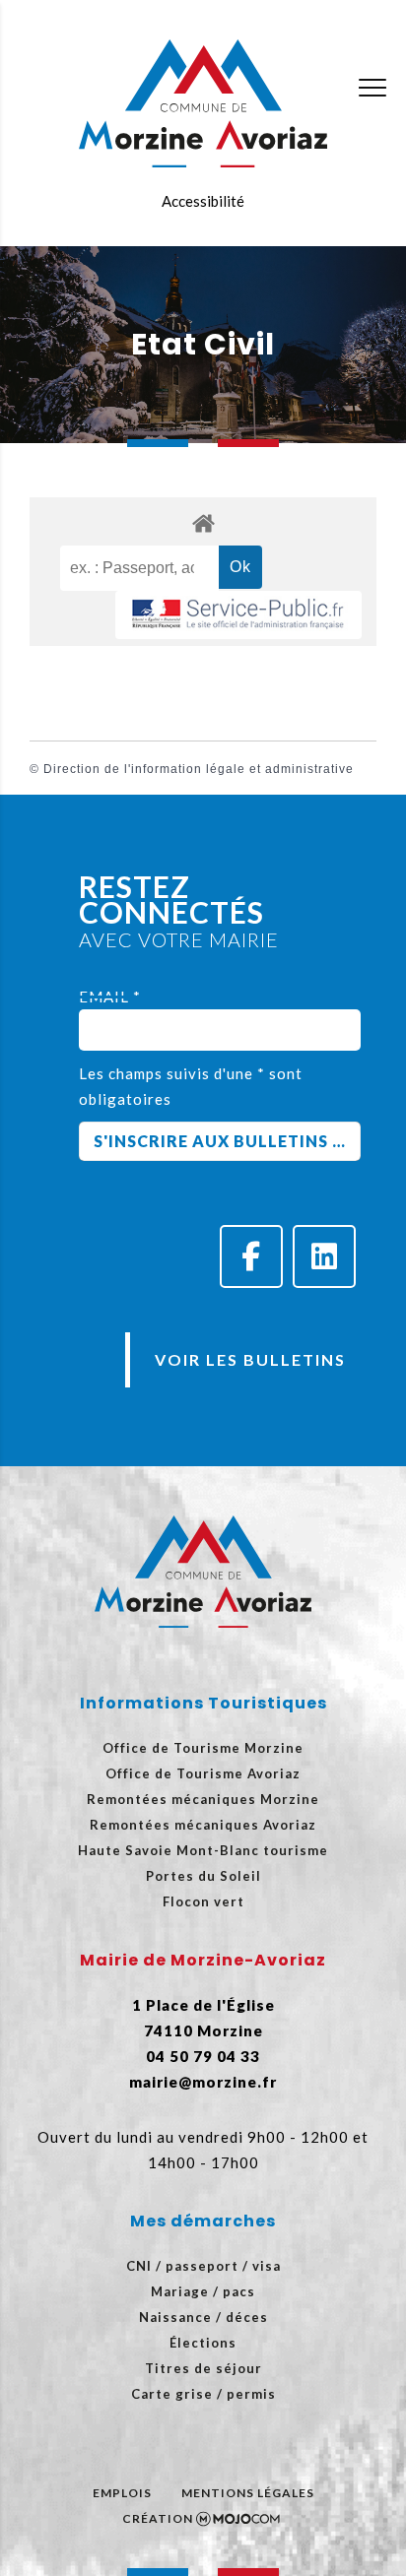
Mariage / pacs (203, 2291)
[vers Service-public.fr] (238, 615)
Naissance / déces (203, 2317)
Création (158, 2518)
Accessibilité (203, 201)
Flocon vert (203, 1901)
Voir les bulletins (250, 1359)
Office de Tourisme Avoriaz (203, 1773)
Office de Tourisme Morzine (203, 1748)
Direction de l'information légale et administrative (199, 769)
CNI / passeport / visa (203, 2266)
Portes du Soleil (203, 1876)
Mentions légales (248, 2493)
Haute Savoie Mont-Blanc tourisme (203, 1850)
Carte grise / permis (203, 2394)
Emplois (122, 2493)
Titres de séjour (203, 2368)
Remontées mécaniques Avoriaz (203, 1825)
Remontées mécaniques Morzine (203, 1799)
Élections (203, 2343)
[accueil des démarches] (203, 522)
